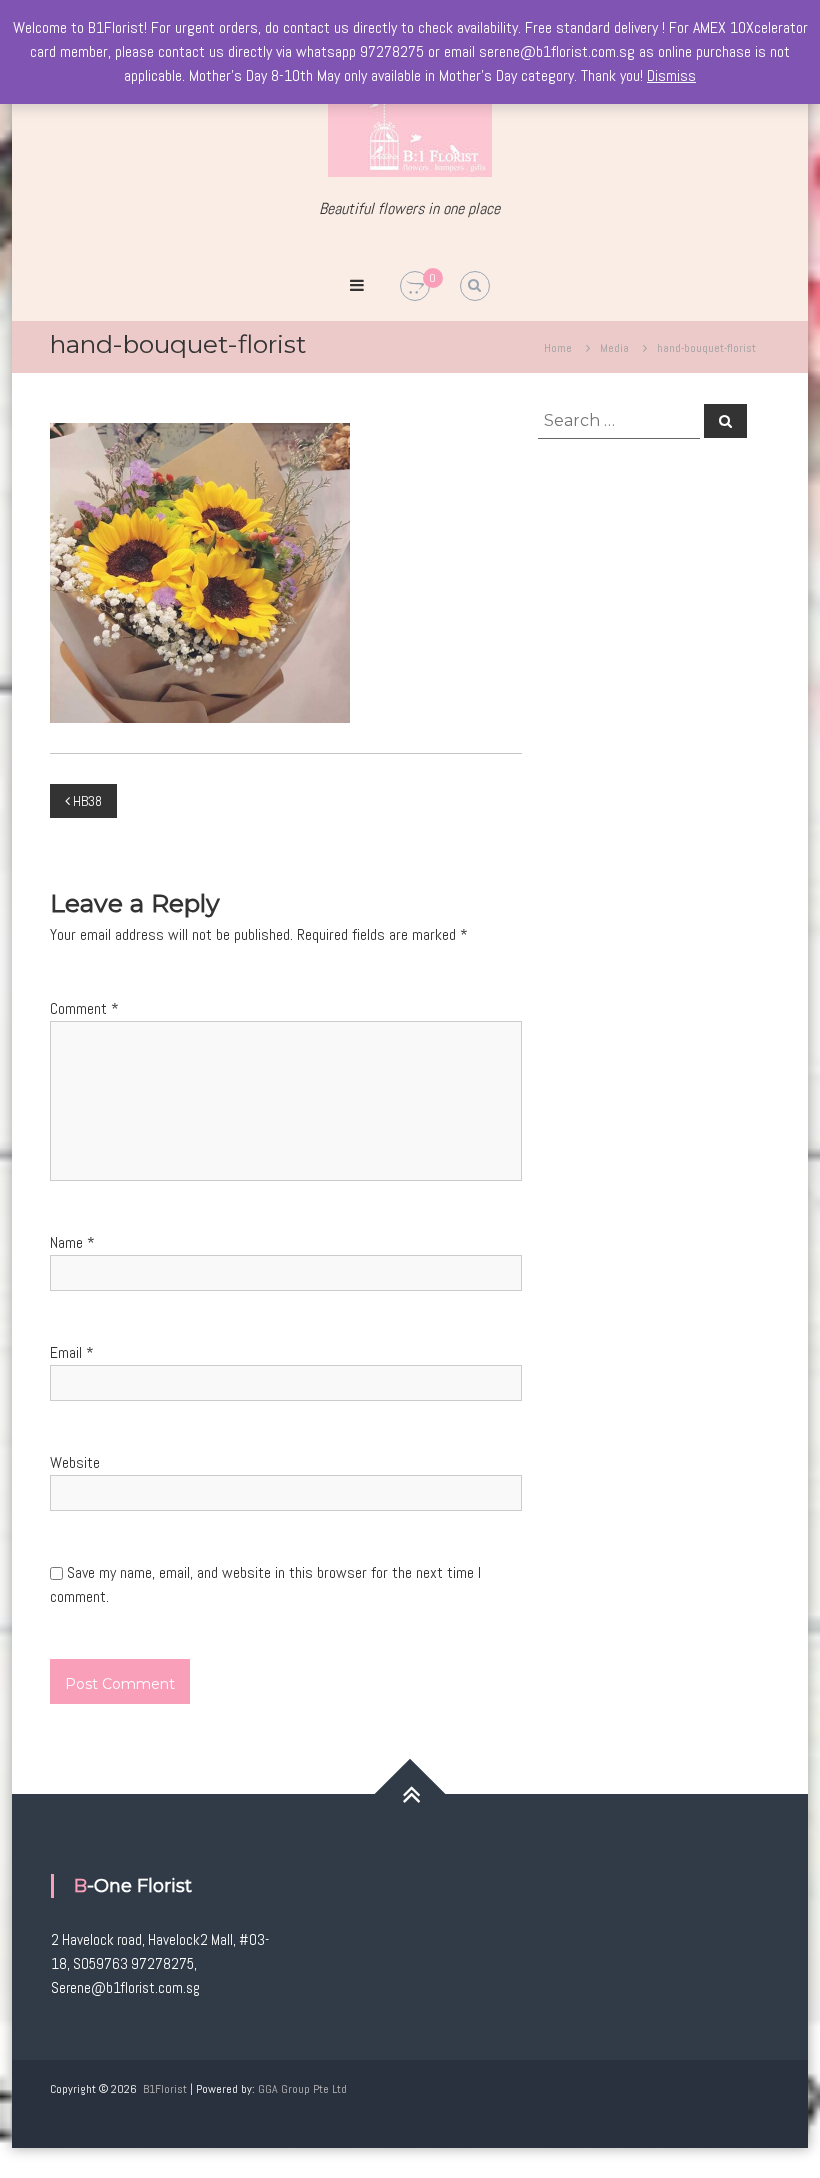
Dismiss (671, 75)
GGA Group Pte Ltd (302, 2089)
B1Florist (165, 2089)
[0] (415, 287)
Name (72, 1242)
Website (75, 1462)
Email (72, 1352)
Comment (84, 1008)
